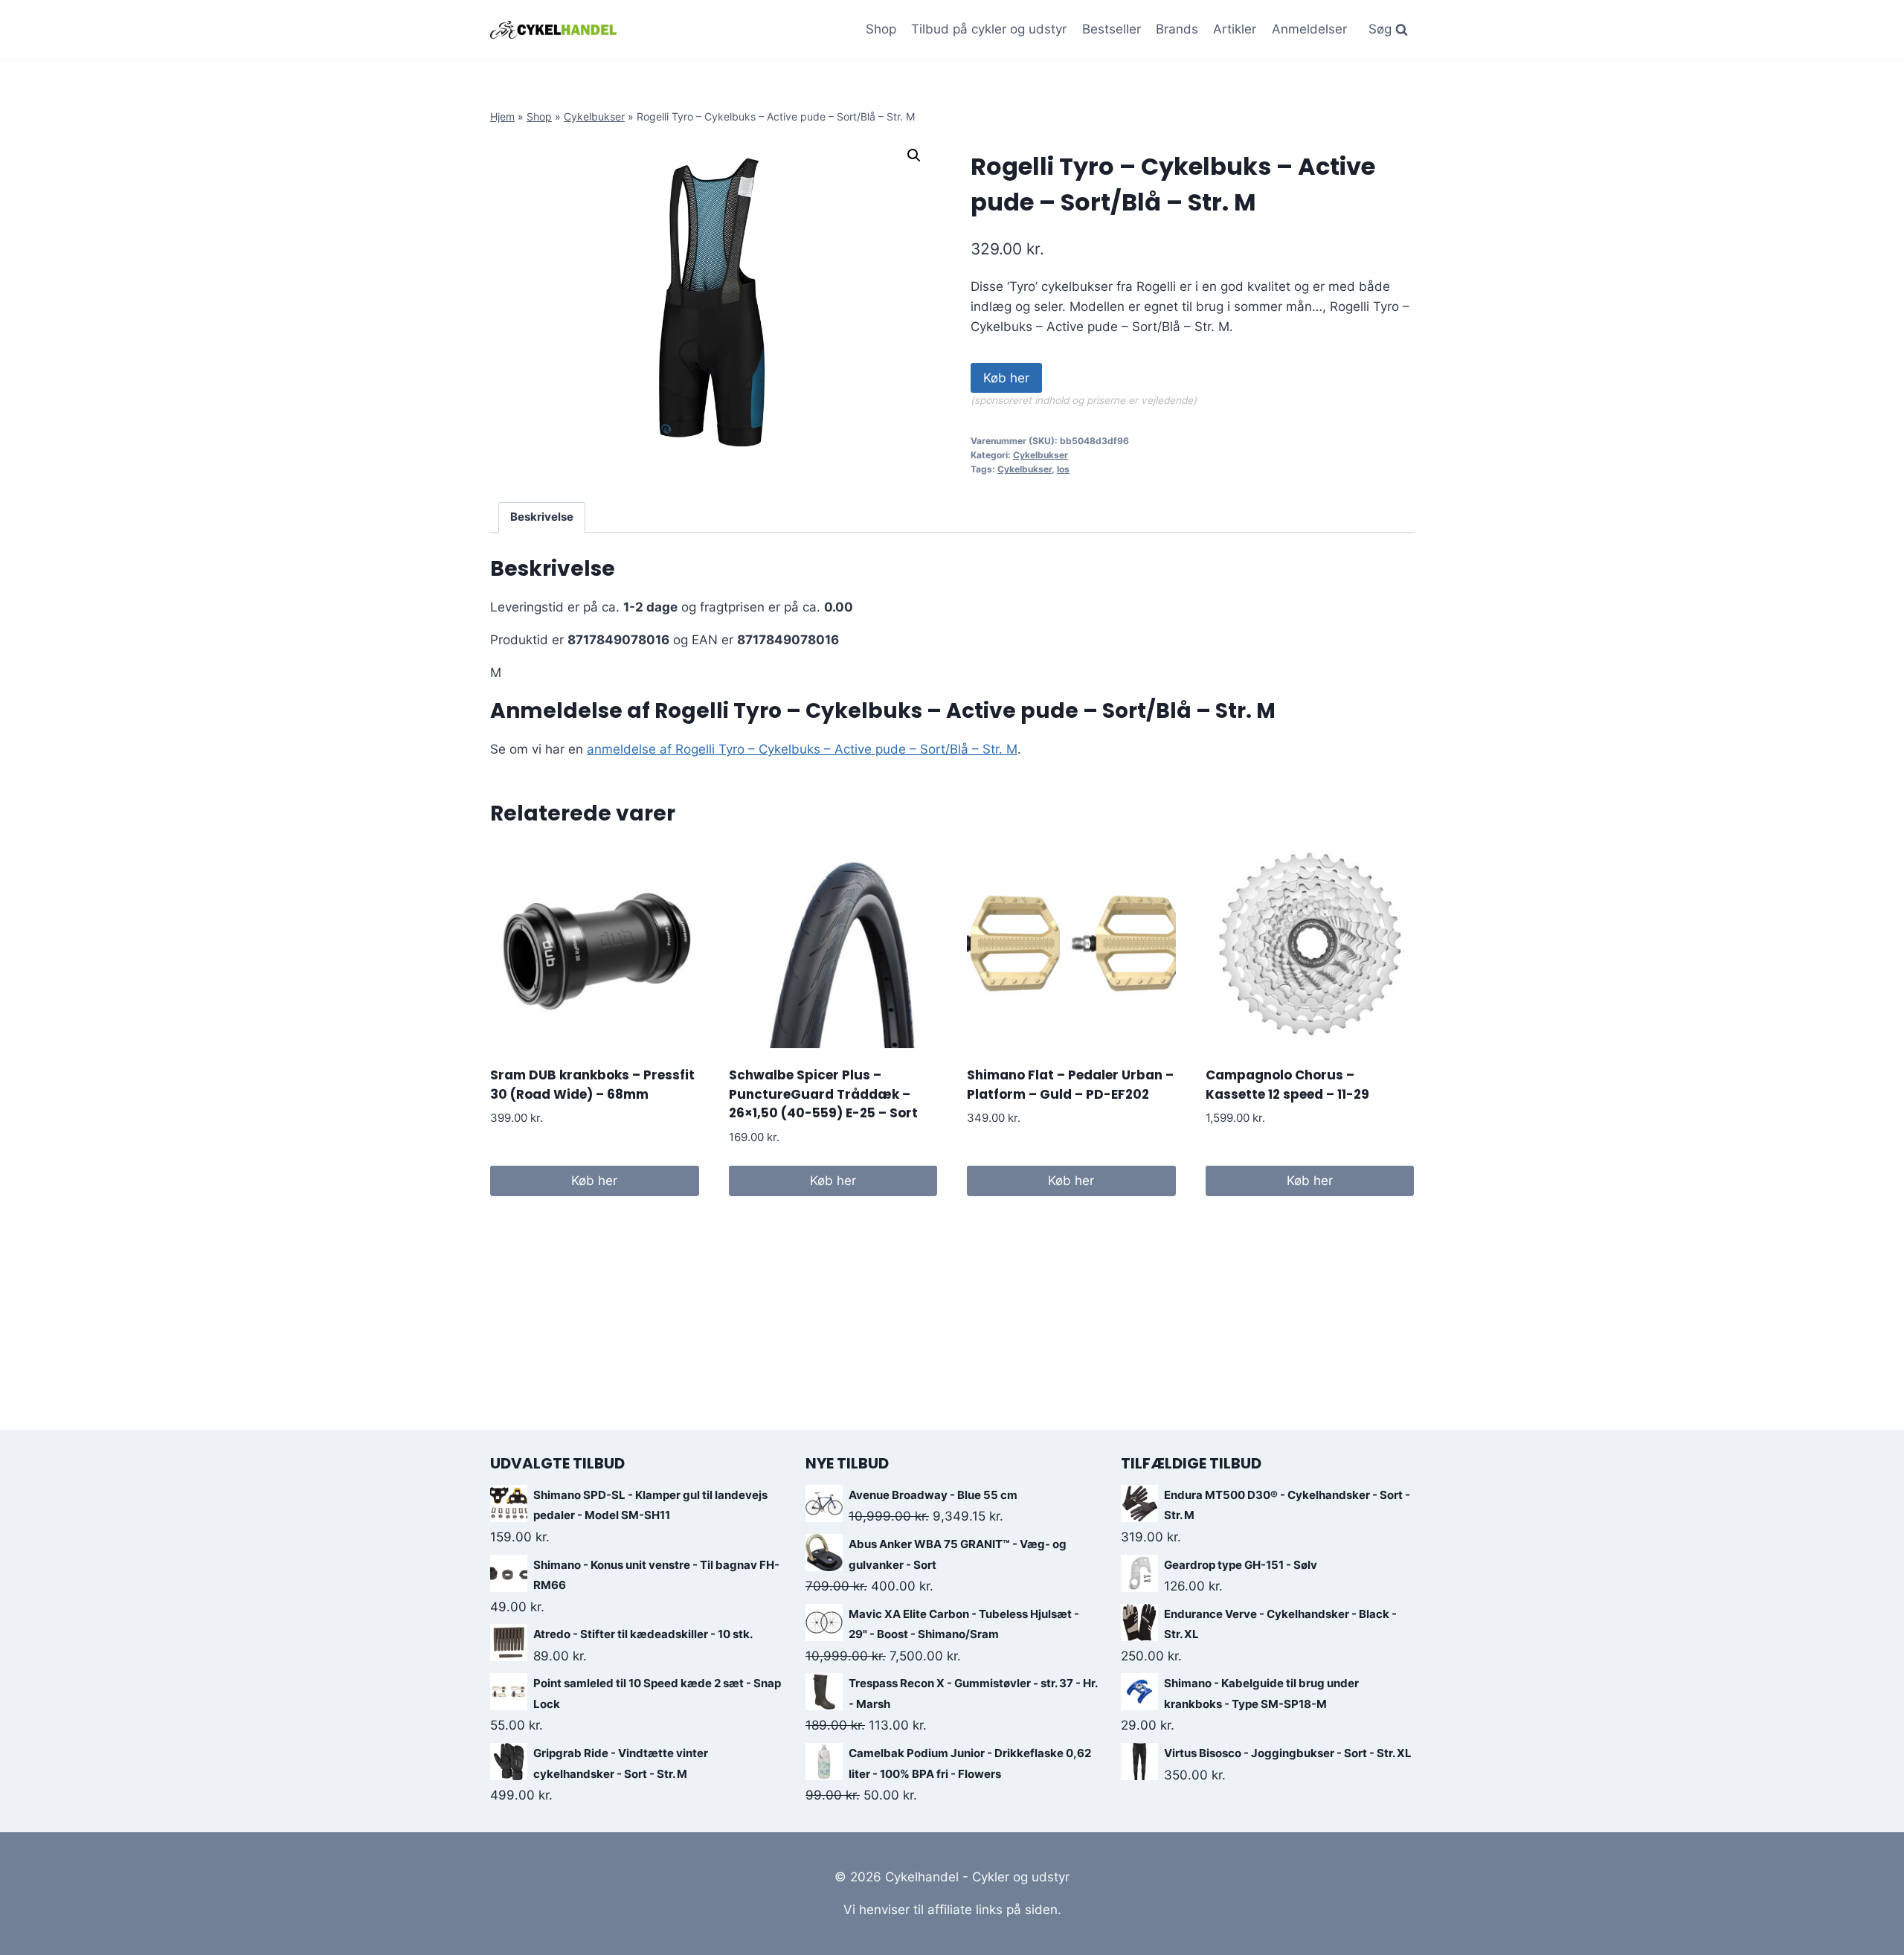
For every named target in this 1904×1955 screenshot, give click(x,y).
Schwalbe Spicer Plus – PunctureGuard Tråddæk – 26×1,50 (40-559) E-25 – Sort (823, 1094)
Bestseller (1112, 29)
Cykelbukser (594, 116)
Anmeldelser (1309, 29)
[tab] (542, 518)
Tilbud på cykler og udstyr (989, 29)
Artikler (1235, 29)
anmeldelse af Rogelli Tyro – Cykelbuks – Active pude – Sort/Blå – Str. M (802, 749)
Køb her (1006, 378)
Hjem (502, 116)
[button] (914, 155)
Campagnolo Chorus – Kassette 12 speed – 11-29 (1287, 1085)
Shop (881, 29)
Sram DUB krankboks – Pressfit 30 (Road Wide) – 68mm (592, 1085)
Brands (1177, 29)
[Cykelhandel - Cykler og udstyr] (553, 29)
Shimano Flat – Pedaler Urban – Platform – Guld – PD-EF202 (1070, 1085)
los (1063, 469)
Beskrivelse (542, 517)
